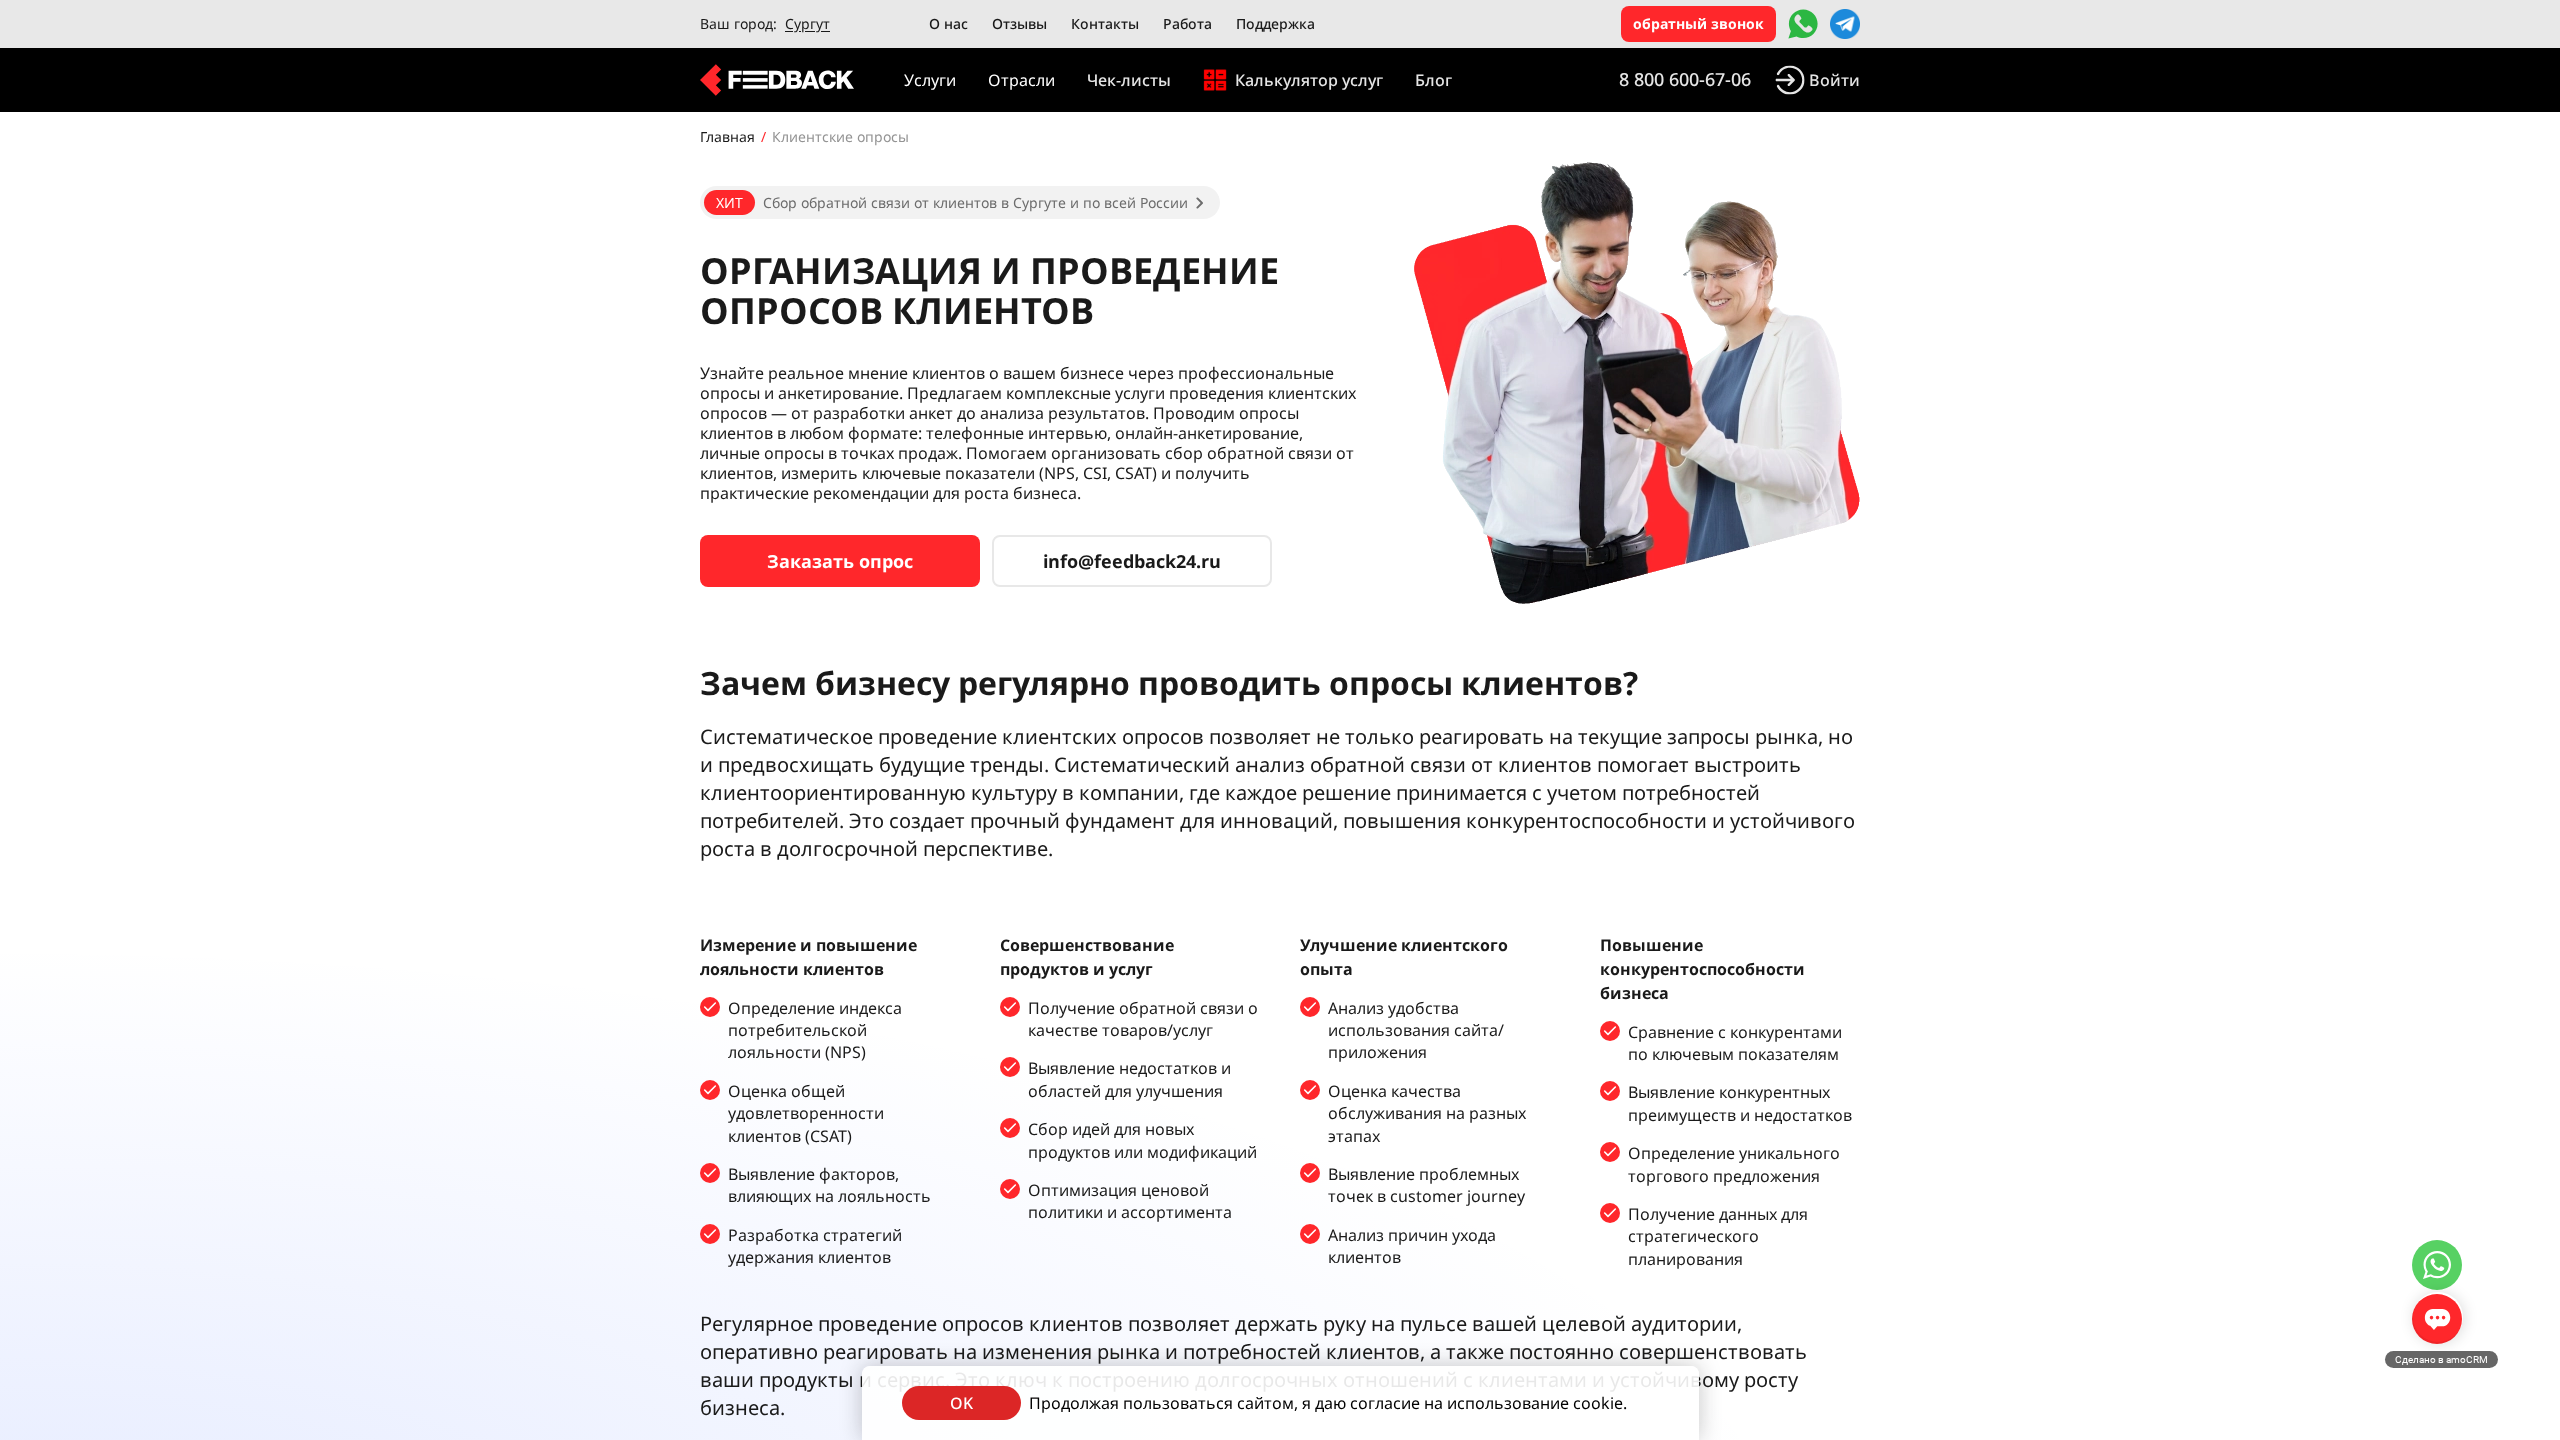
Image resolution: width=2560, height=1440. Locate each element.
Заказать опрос (840, 561)
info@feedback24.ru (1132, 561)
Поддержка (1275, 23)
